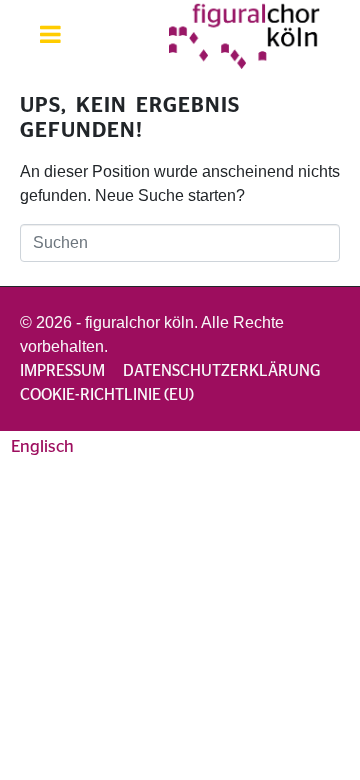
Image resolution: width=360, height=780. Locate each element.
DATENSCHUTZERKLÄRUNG (222, 371)
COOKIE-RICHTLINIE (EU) (107, 395)
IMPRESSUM (62, 371)
